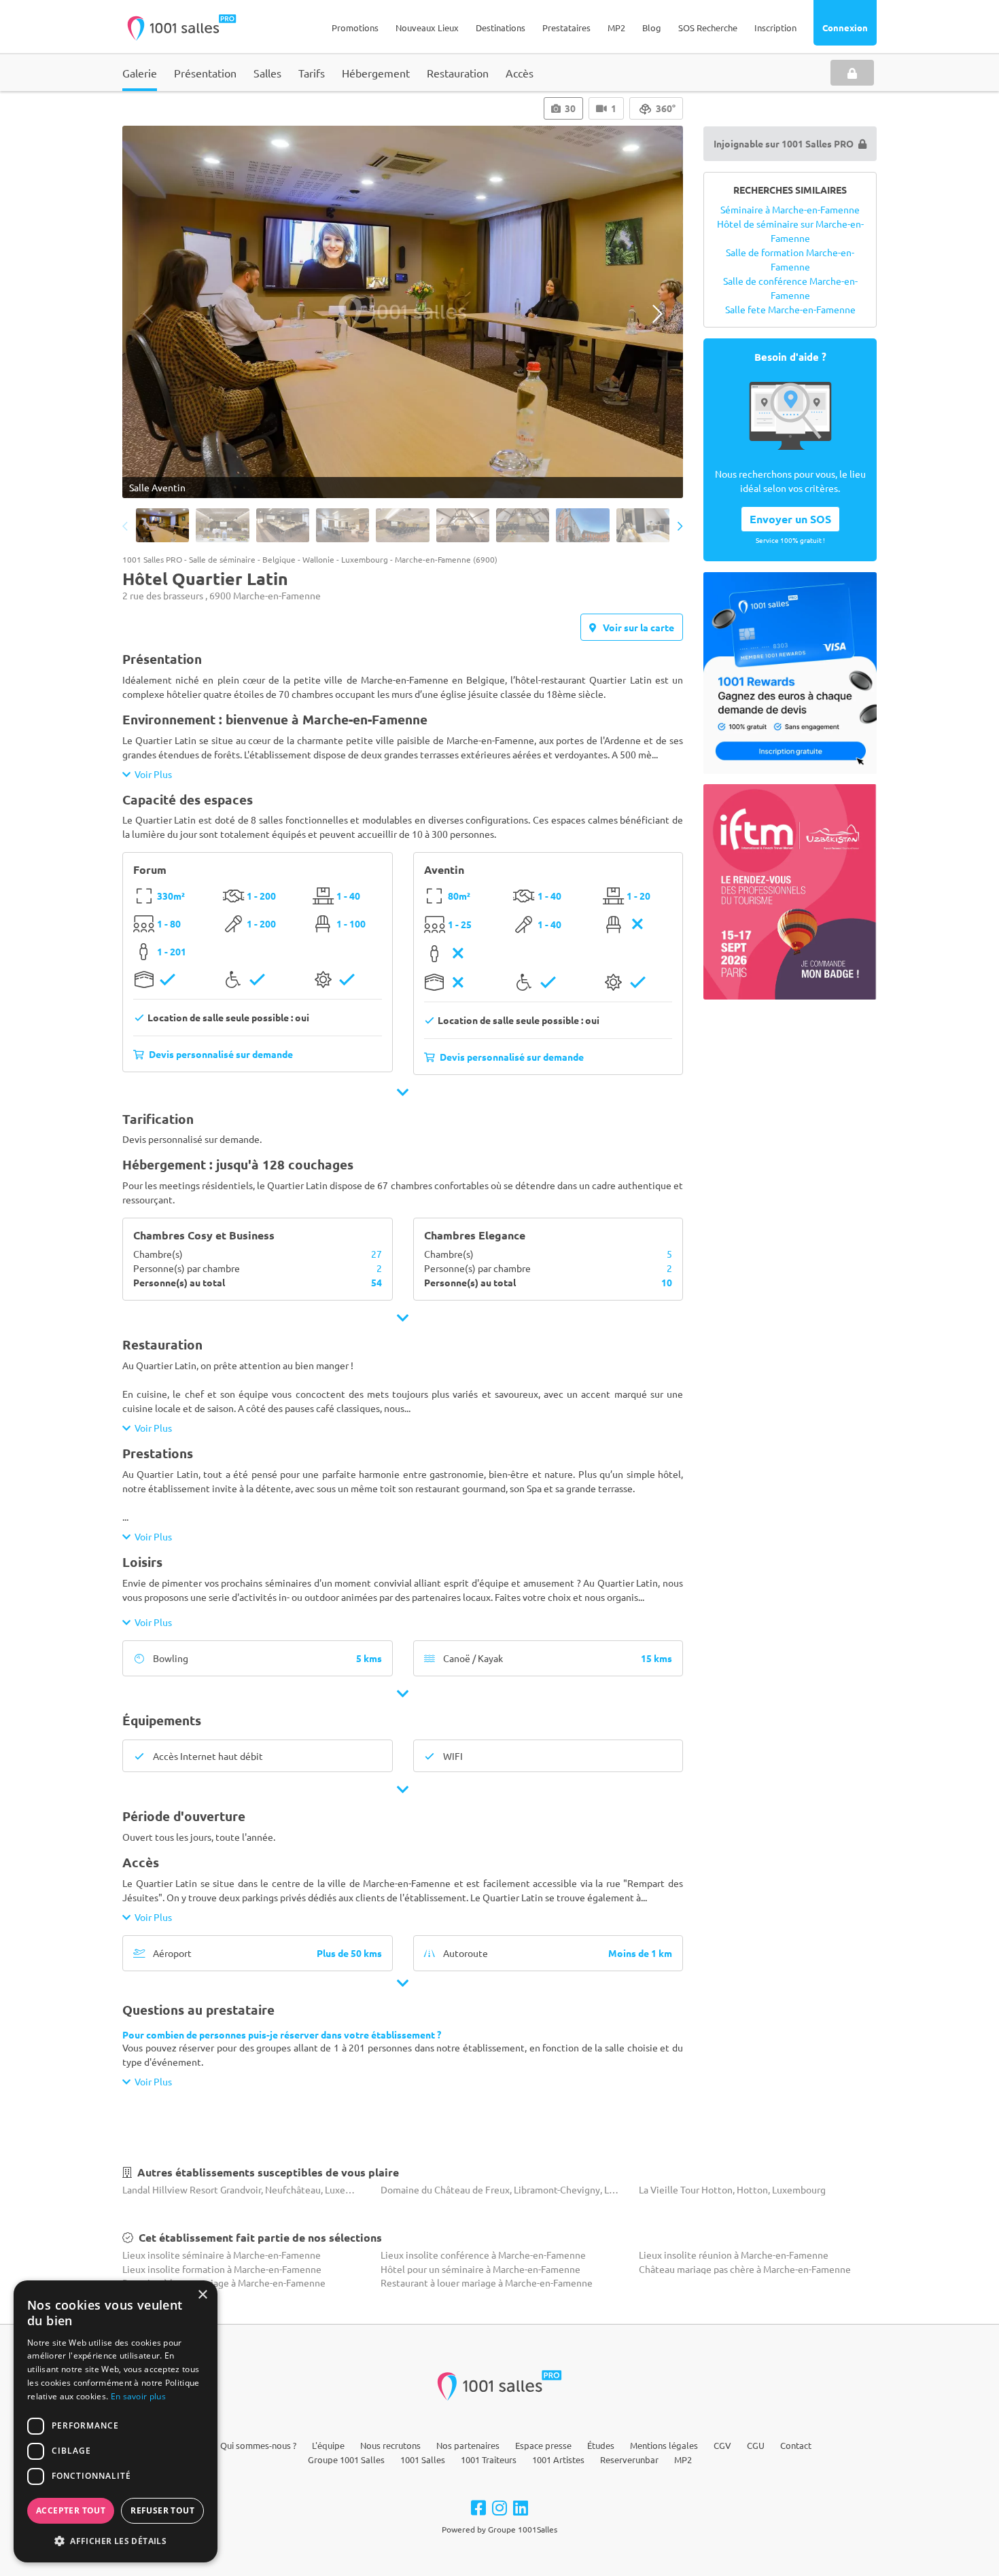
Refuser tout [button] (162, 2510)
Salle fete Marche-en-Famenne (790, 309)
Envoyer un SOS (790, 519)
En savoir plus (138, 2396)
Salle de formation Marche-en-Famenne (790, 259)
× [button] (202, 2295)
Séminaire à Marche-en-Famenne (790, 209)
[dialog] (116, 2421)
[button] (116, 2541)
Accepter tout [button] (71, 2510)
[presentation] (148, 314)
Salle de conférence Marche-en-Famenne (790, 288)
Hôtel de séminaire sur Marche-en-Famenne (790, 231)
